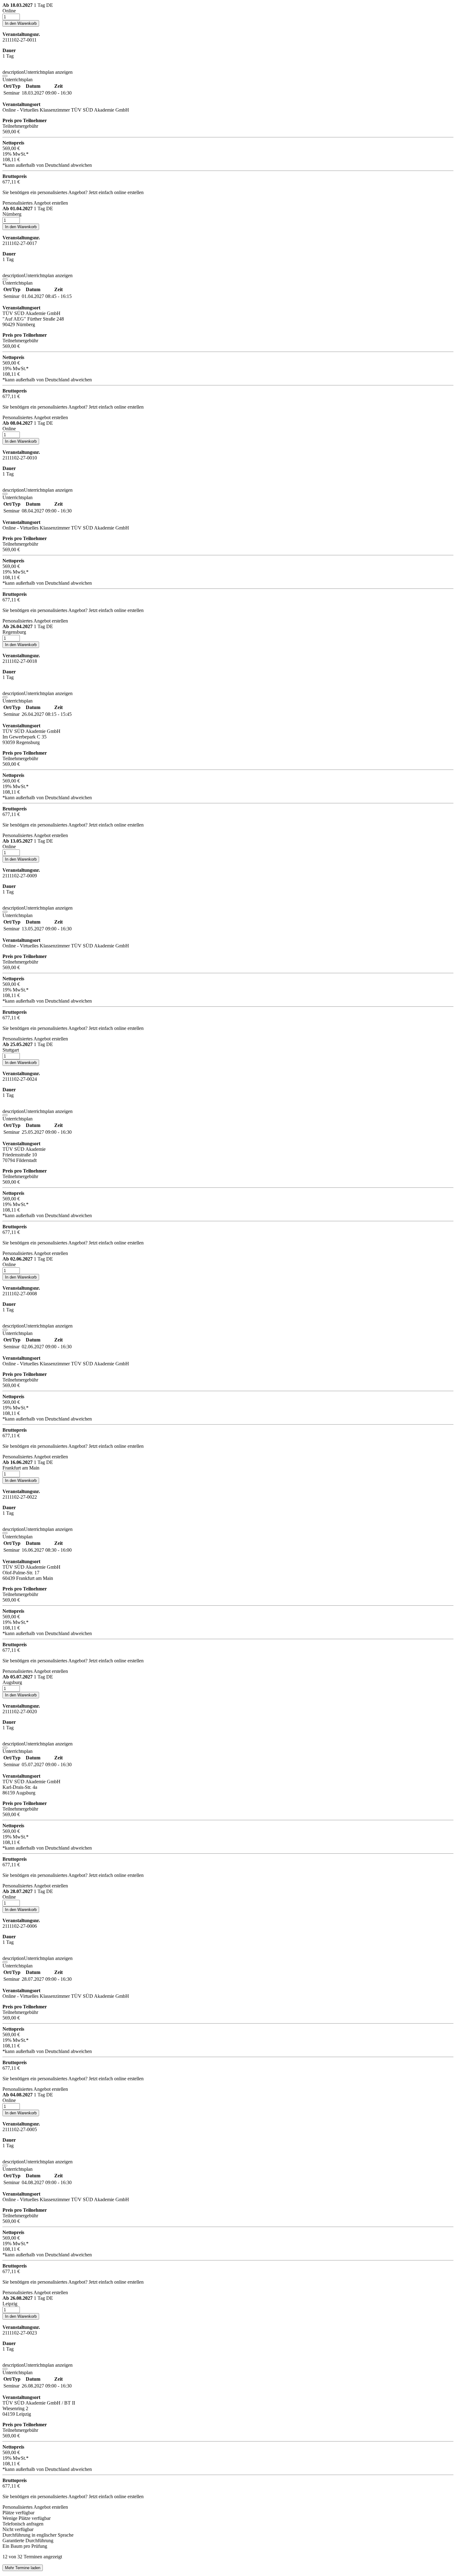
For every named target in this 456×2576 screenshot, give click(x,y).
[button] (228, 8)
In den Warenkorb (21, 23)
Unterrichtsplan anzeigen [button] (38, 72)
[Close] (5, 76)
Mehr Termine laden (23, 2568)
